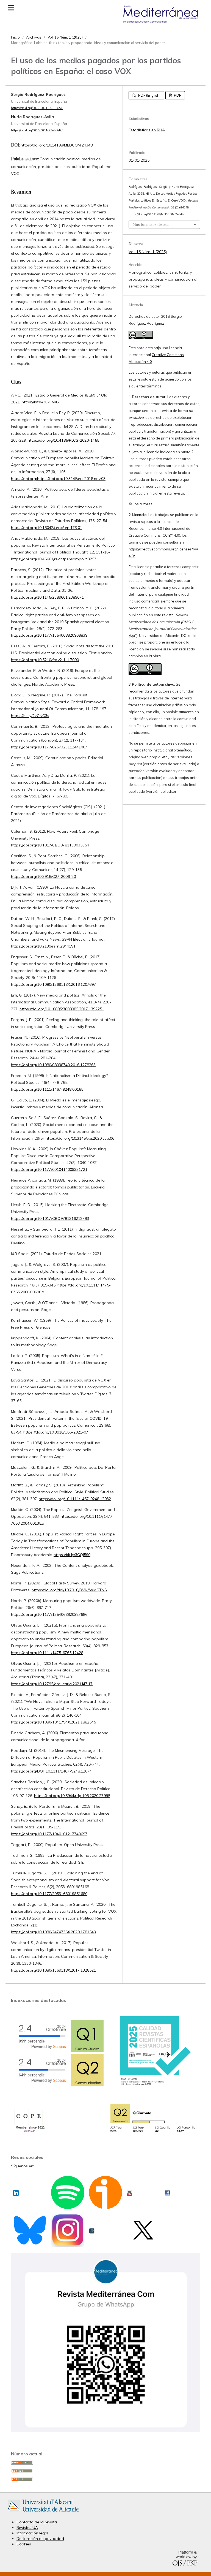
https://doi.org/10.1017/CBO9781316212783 (50, 1218)
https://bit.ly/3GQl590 (72, 1555)
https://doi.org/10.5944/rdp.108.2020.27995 (72, 1796)
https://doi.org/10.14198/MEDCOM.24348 (57, 145)
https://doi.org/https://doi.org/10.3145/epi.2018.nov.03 (58, 479)
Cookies (24, 2544)
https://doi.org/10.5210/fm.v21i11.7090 (45, 660)
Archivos (34, 37)
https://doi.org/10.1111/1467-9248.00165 (47, 1089)
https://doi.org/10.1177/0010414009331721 (49, 1169)
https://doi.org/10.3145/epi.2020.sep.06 (80, 1138)
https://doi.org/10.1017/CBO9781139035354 (50, 845)
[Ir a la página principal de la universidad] (43, 2513)
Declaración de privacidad (40, 2539)
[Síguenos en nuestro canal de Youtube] (129, 2191)
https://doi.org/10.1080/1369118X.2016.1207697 (53, 984)
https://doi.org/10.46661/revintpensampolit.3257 (54, 559)
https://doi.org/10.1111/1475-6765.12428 (47, 1653)
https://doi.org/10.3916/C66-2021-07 (56, 1432)
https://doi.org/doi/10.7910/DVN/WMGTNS (69, 1590)
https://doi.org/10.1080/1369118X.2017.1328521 (53, 1970)
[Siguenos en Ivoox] (106, 2205)
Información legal (32, 2533)
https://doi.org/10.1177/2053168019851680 (49, 1894)
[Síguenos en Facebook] (167, 2191)
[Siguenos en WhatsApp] (105, 2431)
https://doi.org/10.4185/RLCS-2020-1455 (63, 440)
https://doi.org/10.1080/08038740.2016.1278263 (53, 1065)
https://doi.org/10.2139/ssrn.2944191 (43, 946)
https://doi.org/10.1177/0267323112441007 (49, 747)
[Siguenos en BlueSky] (30, 2241)
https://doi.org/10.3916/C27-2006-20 (43, 876)
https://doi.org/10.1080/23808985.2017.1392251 (62, 1009)
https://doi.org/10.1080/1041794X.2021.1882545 (53, 1722)
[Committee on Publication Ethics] (29, 2132)
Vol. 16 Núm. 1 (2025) (65, 37)
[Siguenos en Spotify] (68, 2205)
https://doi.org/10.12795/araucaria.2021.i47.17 (52, 1684)
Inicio (15, 37)
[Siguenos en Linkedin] (16, 2191)
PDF (177, 95)
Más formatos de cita (150, 225)
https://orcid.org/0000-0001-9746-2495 (37, 130)
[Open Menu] (11, 8)
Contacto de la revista (37, 2522)
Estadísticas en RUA (147, 130)
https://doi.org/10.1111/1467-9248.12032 (75, 1499)
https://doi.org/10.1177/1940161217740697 (49, 1834)
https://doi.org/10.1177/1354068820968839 (49, 635)
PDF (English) (149, 95)
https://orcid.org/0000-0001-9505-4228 (37, 108)
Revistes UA (27, 2528)
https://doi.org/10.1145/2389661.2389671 (47, 597)
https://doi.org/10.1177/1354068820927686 (49, 1614)
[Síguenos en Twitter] (143, 2238)
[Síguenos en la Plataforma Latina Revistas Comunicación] (92, 2229)
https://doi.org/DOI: (28, 1771)
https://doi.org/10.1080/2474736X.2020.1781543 (53, 1932)
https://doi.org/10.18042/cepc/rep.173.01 (47, 528)
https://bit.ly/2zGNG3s (30, 716)
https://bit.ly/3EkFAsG (40, 402)
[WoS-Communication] (153, 2133)
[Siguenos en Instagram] (68, 2242)
